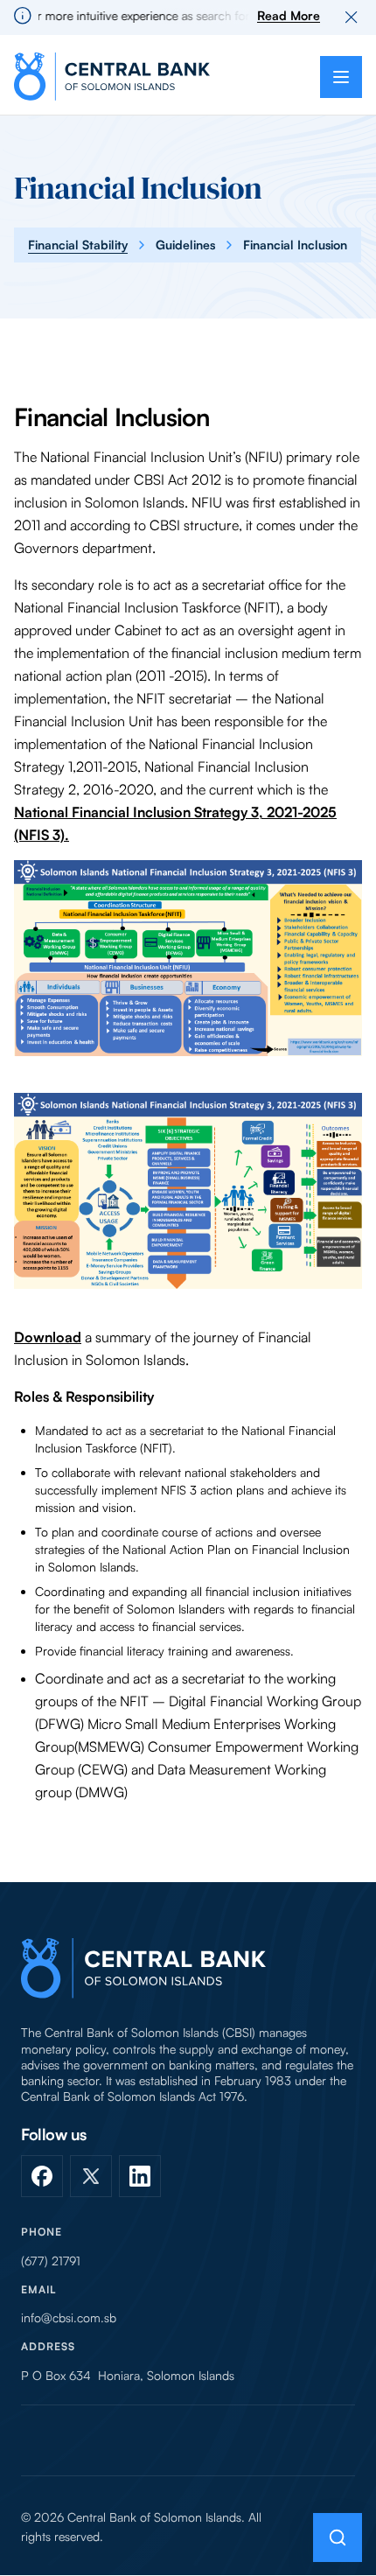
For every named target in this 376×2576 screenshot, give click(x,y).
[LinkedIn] (140, 2176)
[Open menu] (341, 77)
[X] (91, 2176)
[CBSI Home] (112, 77)
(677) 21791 (51, 2261)
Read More (289, 15)
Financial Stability (78, 245)
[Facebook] (42, 2176)
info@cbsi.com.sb (69, 2318)
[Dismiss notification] (352, 17)
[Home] (143, 1968)
